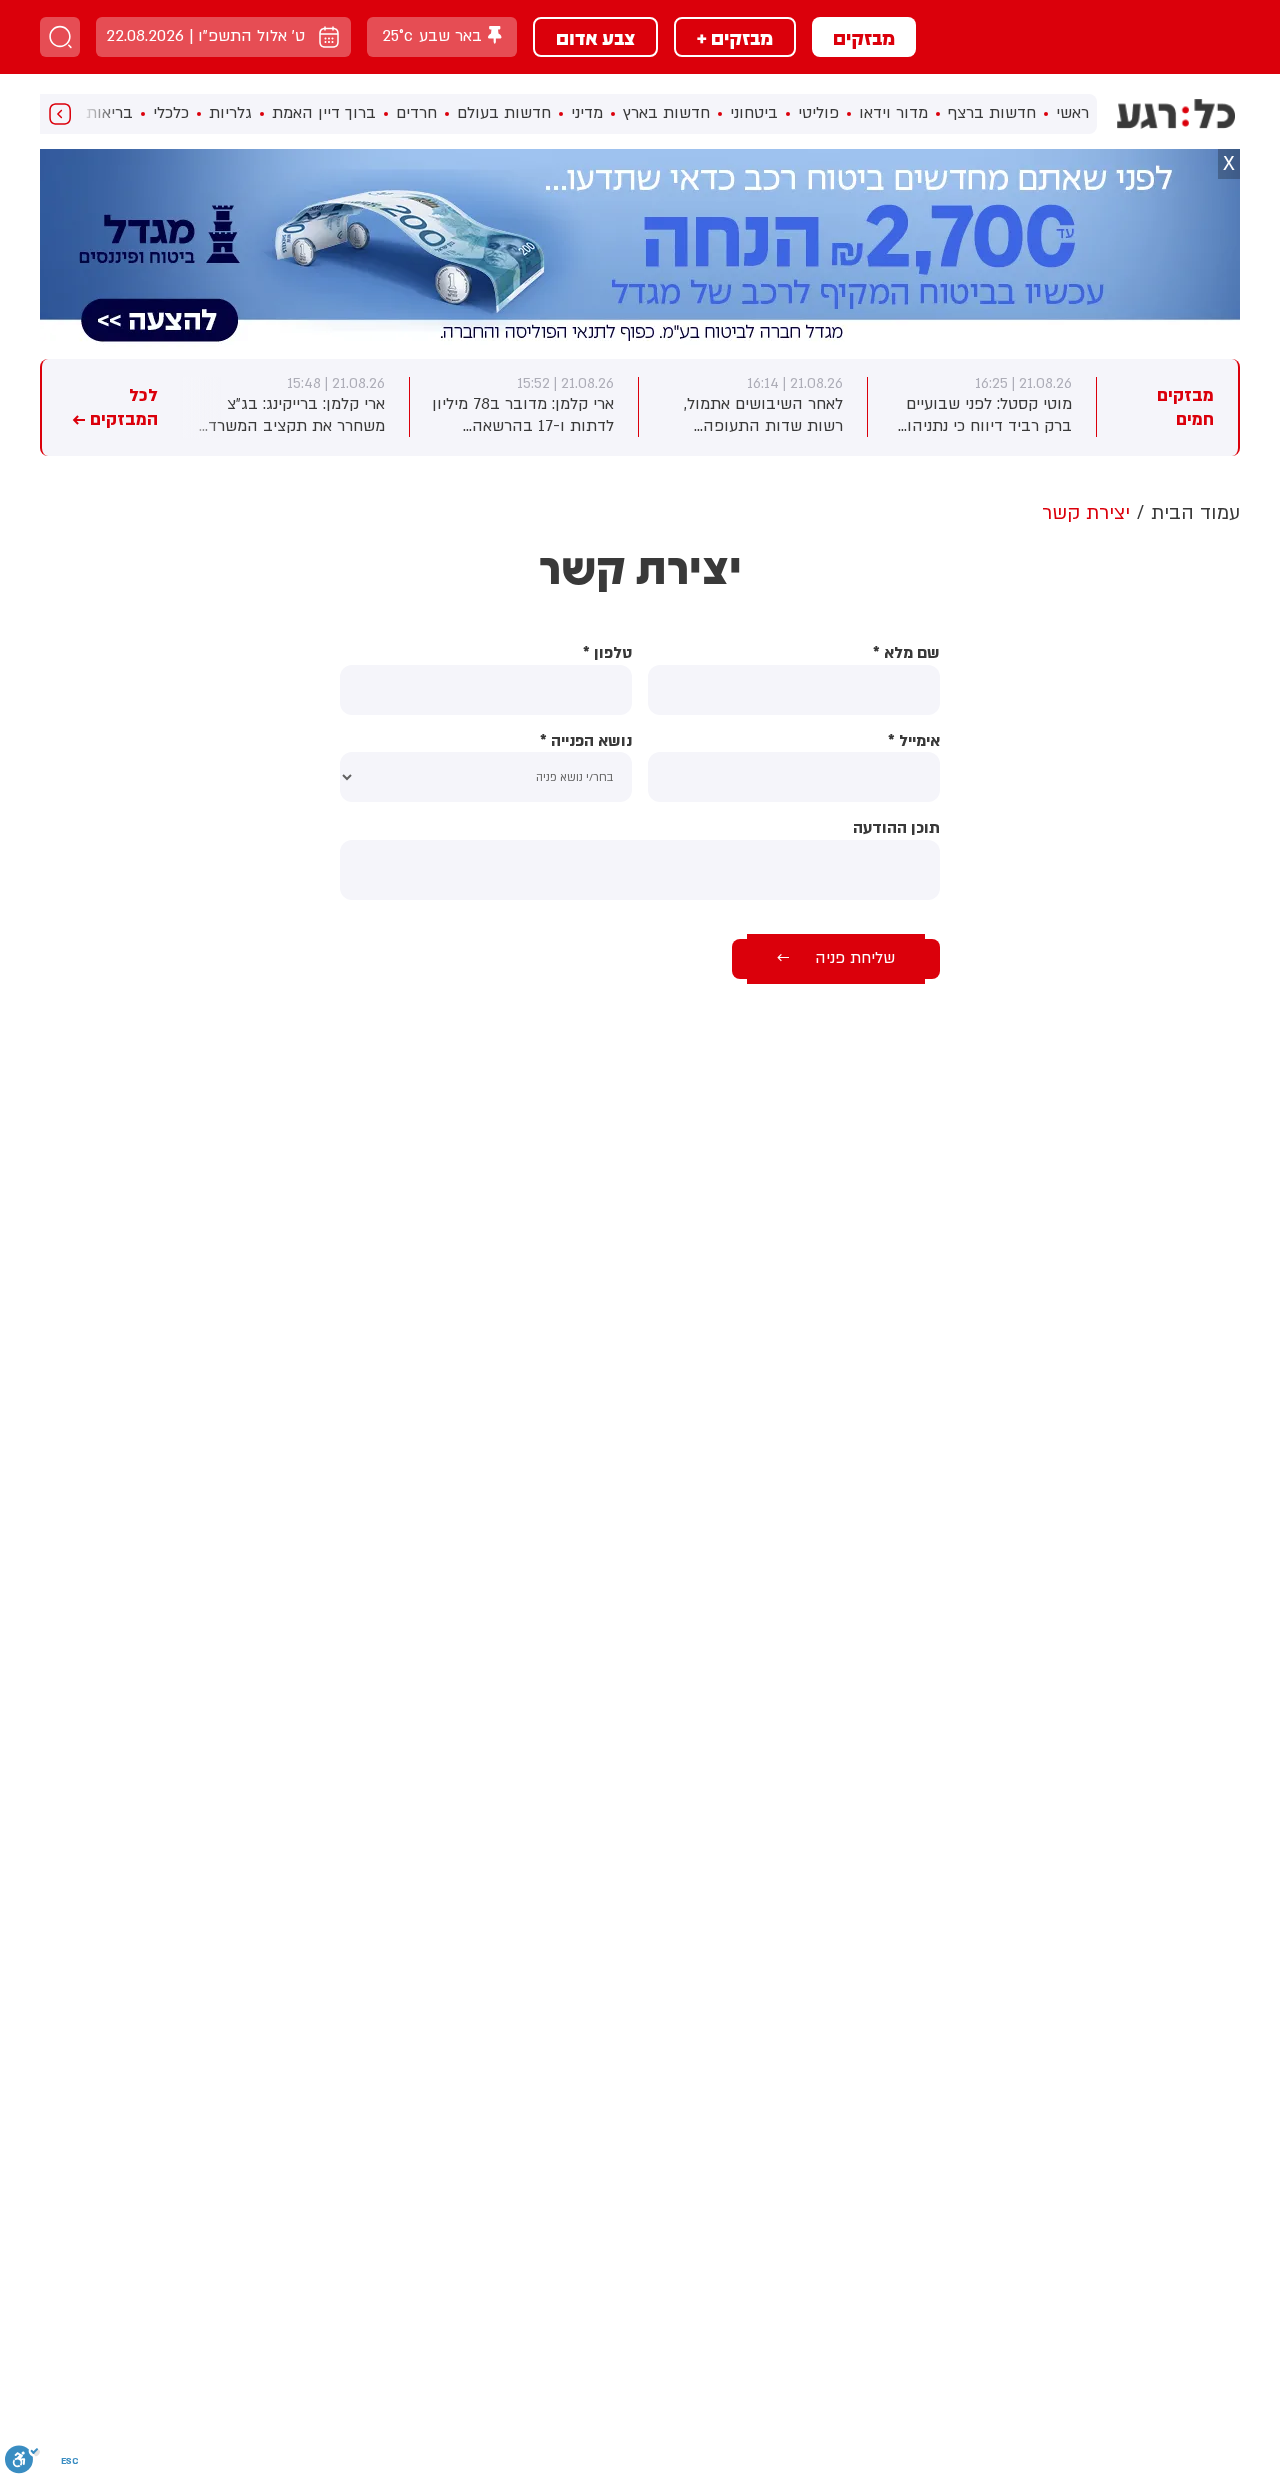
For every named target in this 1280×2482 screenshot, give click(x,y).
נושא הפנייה (586, 741)
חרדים (416, 113)
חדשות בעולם (504, 113)
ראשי (1072, 113)
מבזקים (864, 37)
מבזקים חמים (1185, 407)
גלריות (230, 113)
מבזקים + (735, 37)
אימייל (914, 741)
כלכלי (171, 113)
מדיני (587, 113)
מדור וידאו (893, 113)
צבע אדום (595, 37)
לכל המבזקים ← (115, 407)
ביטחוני (754, 113)
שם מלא (906, 653)
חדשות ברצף (992, 113)
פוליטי (818, 113)
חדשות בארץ (666, 113)
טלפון (607, 653)
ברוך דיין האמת (324, 113)
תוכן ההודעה (896, 828)
